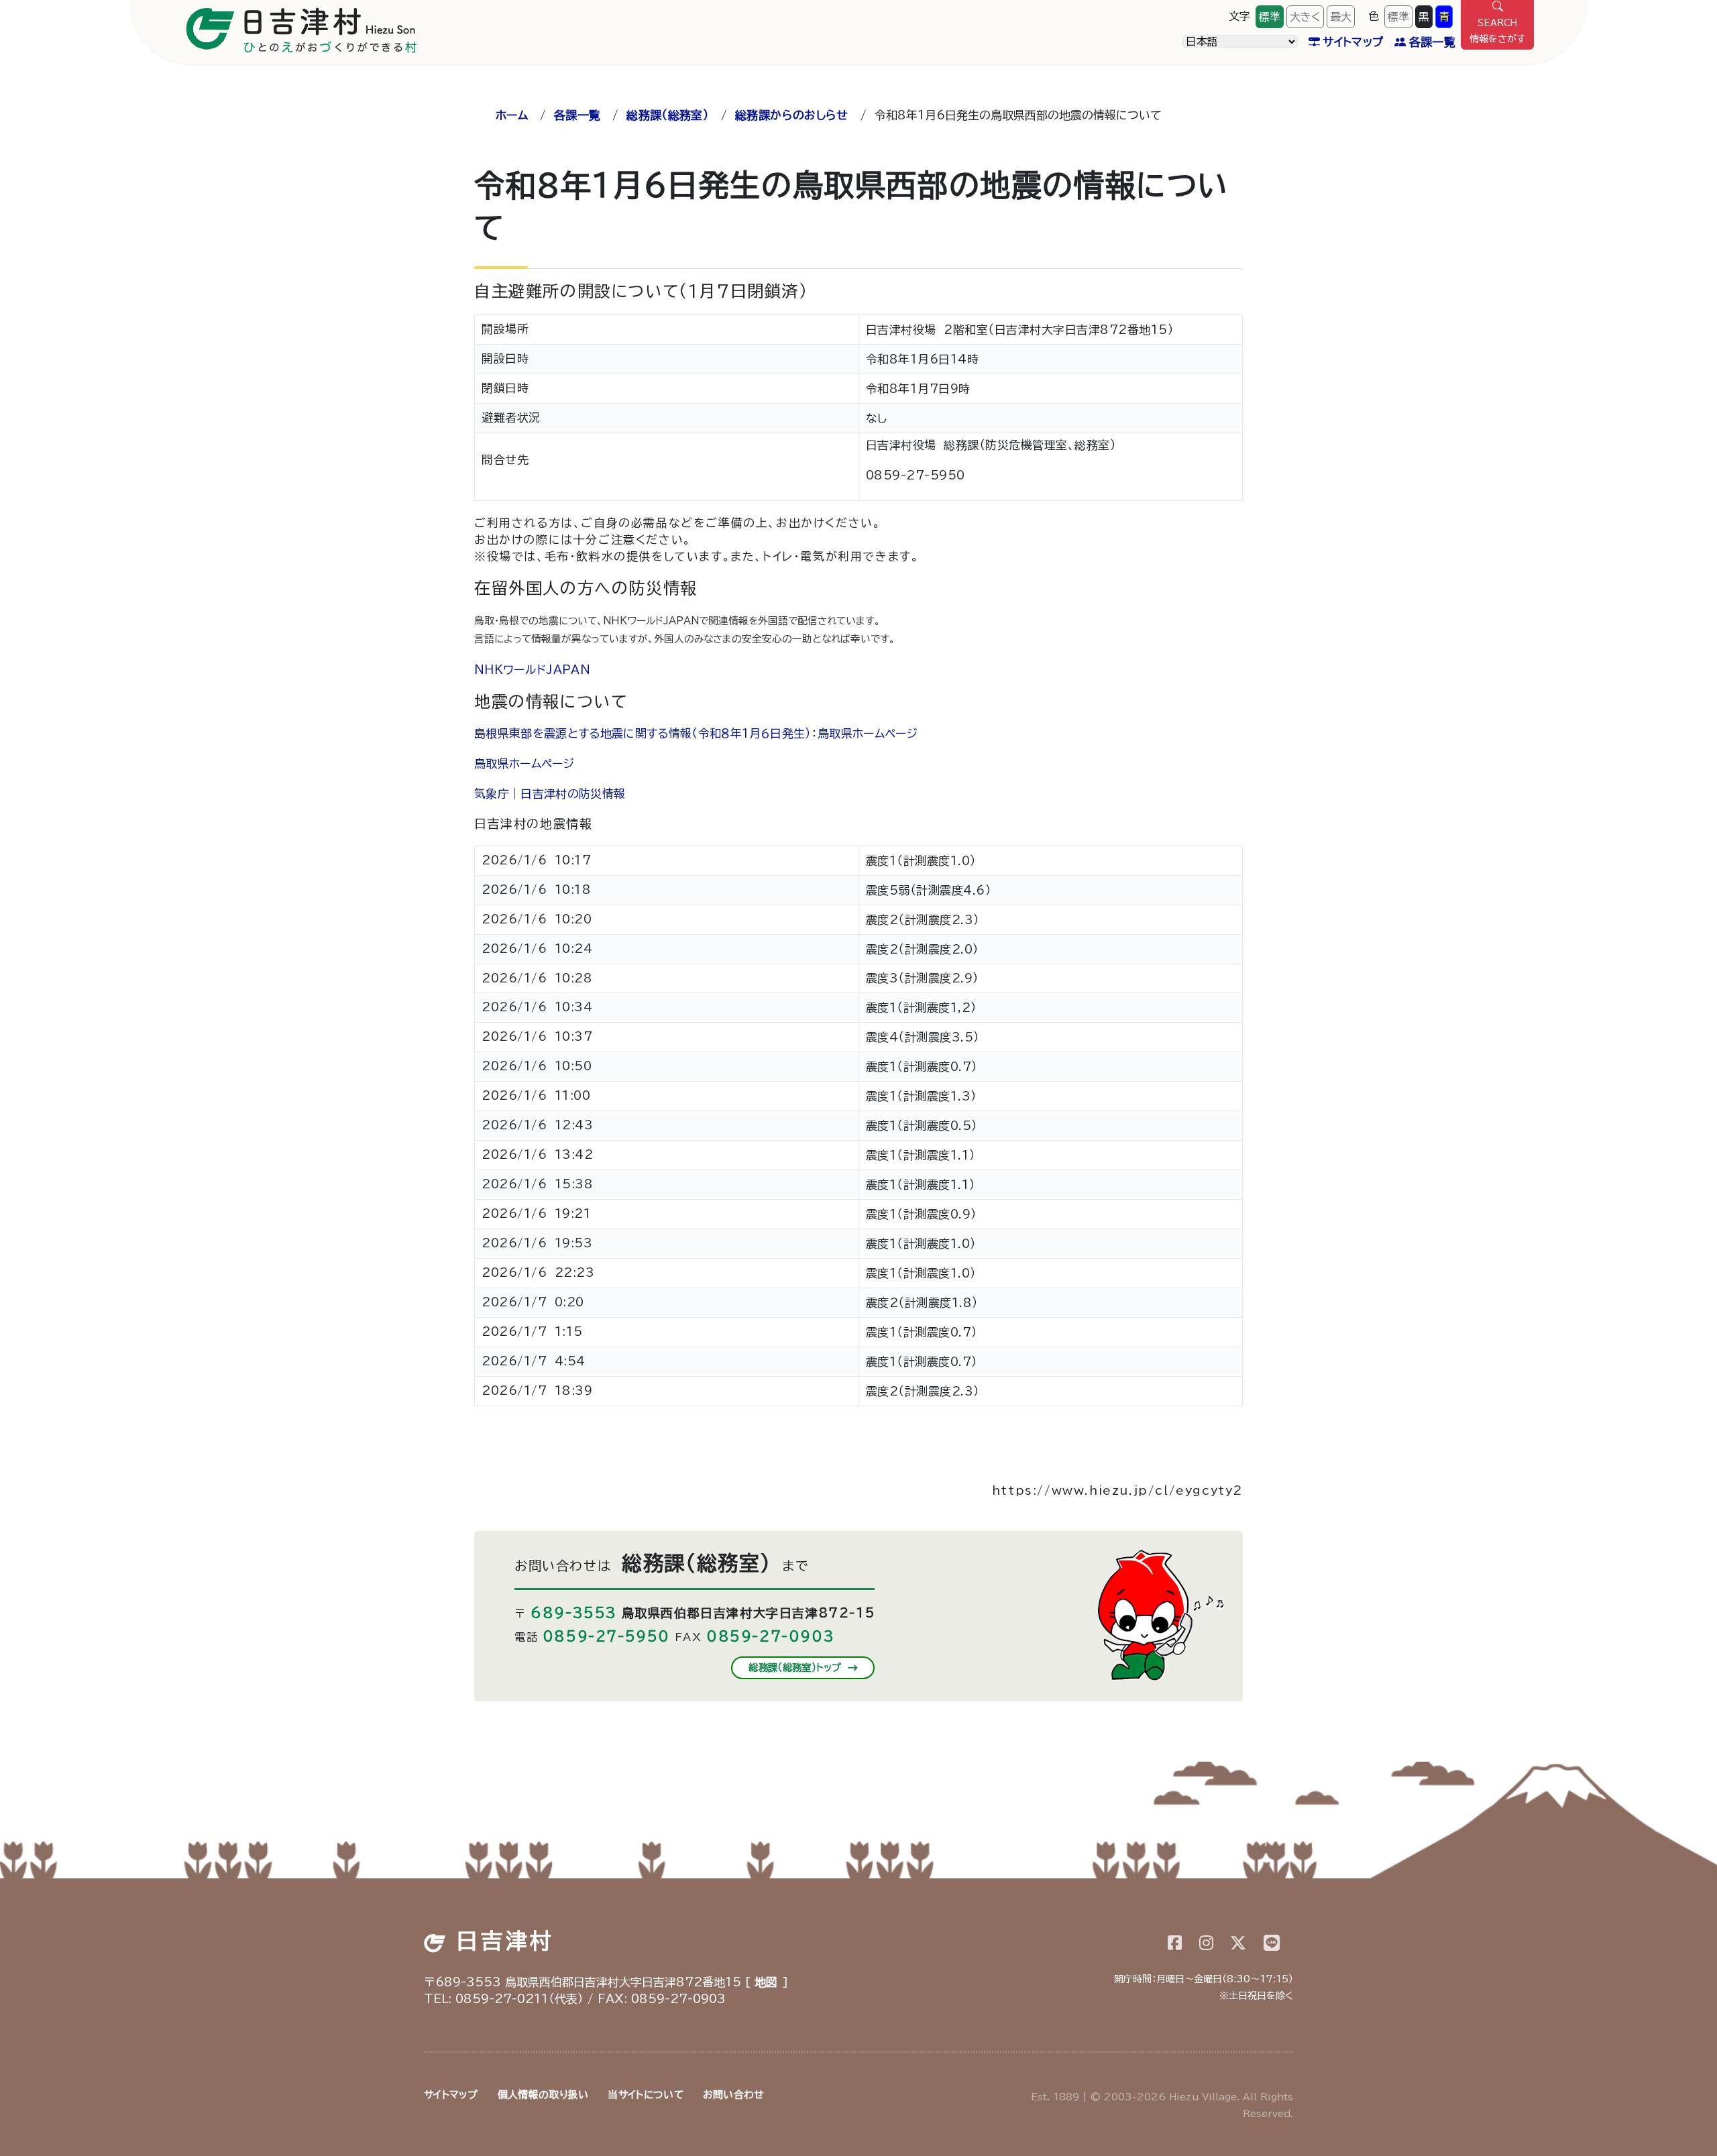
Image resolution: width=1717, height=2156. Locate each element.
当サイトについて (645, 2095)
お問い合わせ (733, 2095)
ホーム (512, 115)
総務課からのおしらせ (791, 115)
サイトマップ (1353, 42)
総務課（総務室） (668, 115)
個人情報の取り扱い (543, 2095)
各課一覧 (1432, 42)
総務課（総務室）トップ (796, 1667)
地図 (766, 1982)
